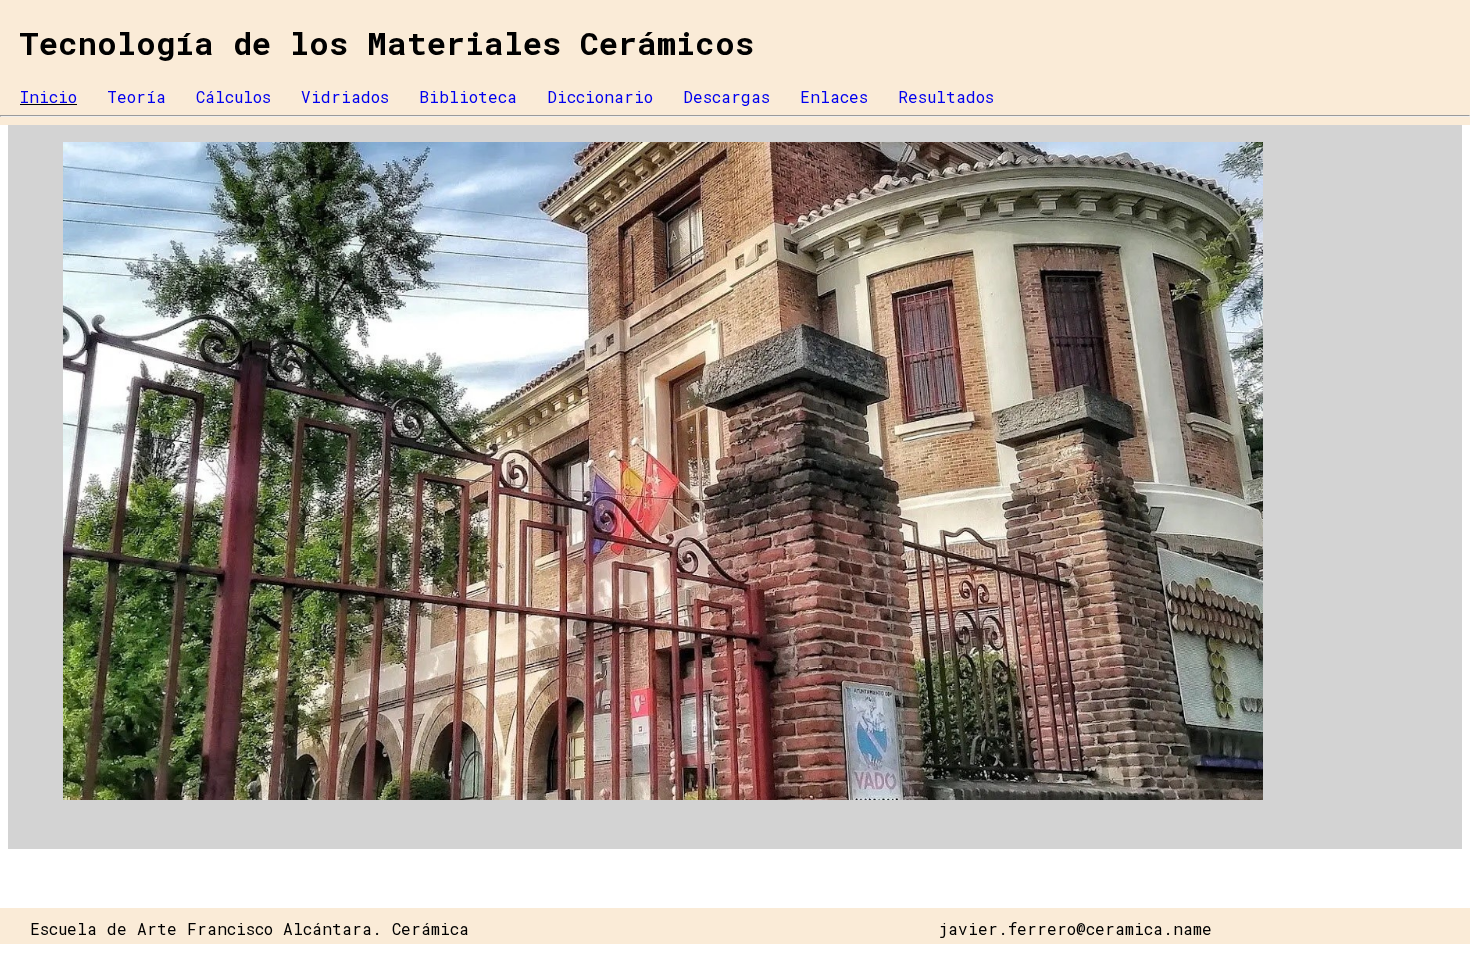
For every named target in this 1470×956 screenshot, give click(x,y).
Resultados (946, 96)
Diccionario (600, 96)
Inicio (48, 96)
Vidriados (345, 96)
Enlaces (834, 96)
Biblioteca (468, 96)
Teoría (136, 96)
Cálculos (233, 96)
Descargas (726, 96)
